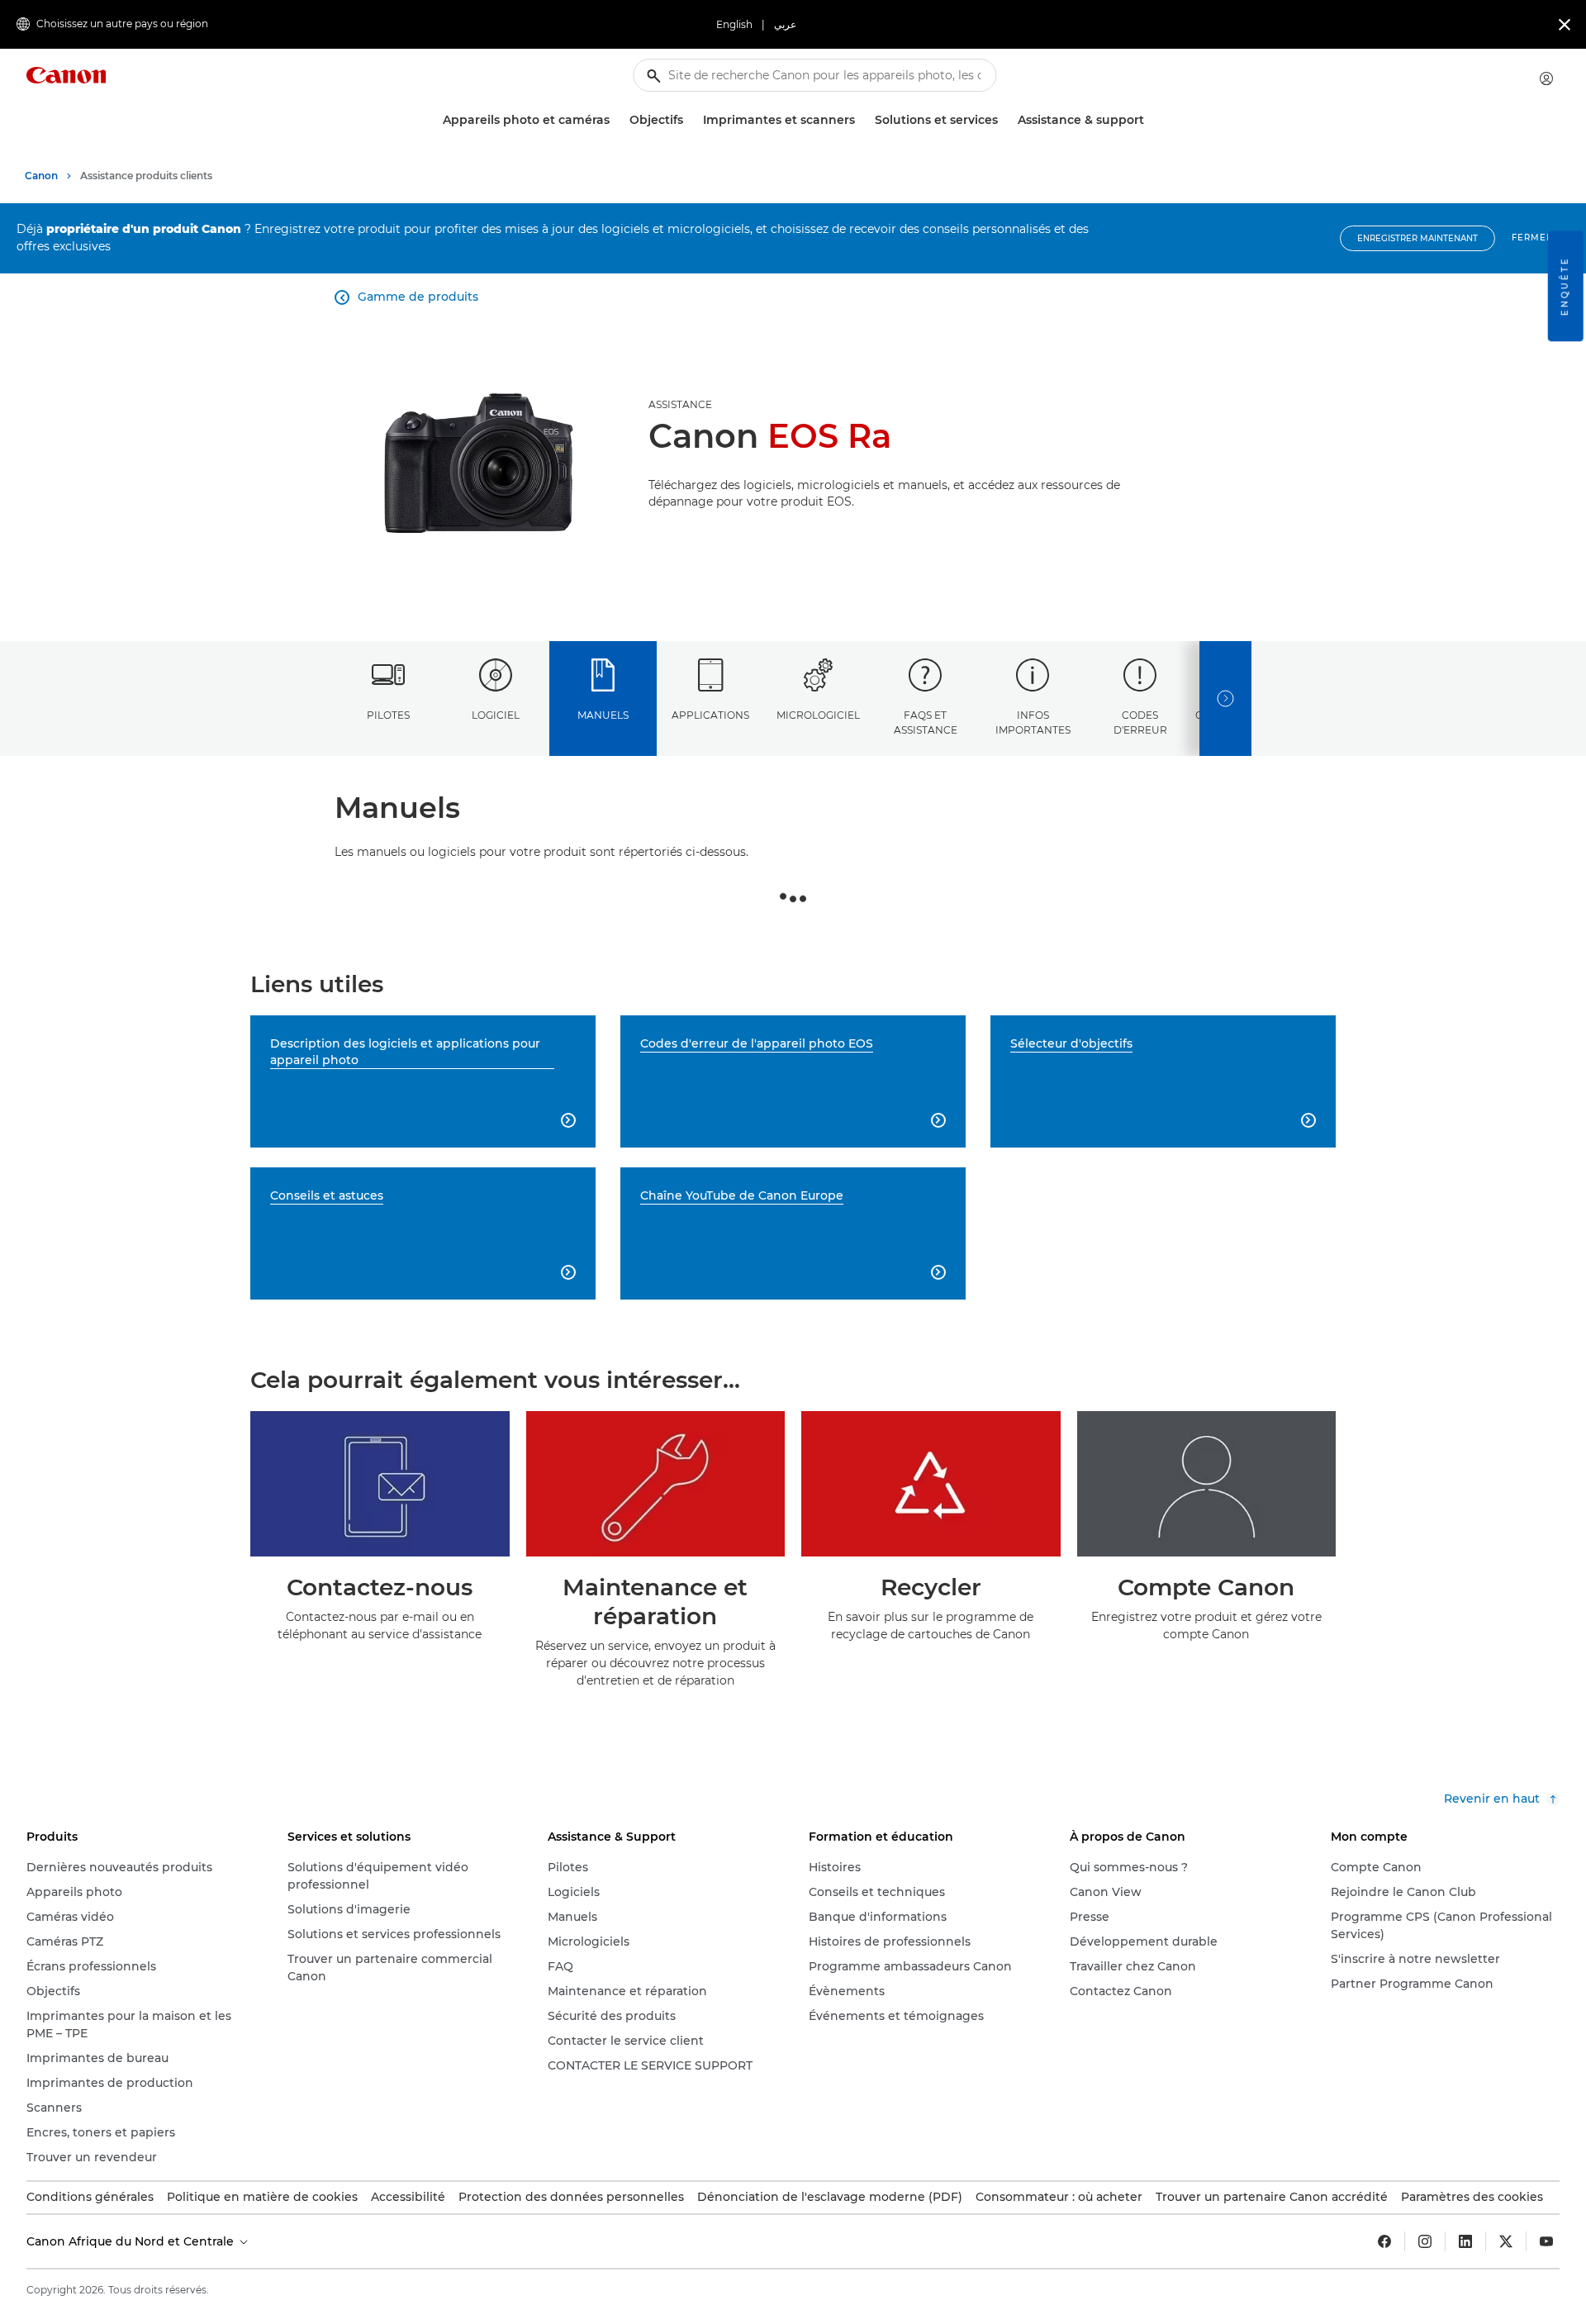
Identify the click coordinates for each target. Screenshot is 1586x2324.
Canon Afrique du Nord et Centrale (132, 2241)
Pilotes (388, 715)
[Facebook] (1384, 2241)
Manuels (603, 715)
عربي (785, 24)
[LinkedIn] (1465, 2241)
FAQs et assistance (926, 722)
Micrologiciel (818, 715)
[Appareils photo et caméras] (616, 120)
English (734, 24)
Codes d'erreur (1140, 722)
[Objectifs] (690, 120)
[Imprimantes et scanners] (862, 120)
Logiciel (496, 715)
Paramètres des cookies (1472, 2197)
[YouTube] (1546, 2241)
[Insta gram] (1425, 2241)
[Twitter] (1506, 2241)
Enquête (1565, 286)
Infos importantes (1033, 722)
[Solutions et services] (1004, 120)
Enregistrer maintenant (1417, 238)
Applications (710, 715)
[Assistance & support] (1151, 120)
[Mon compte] (1546, 78)
